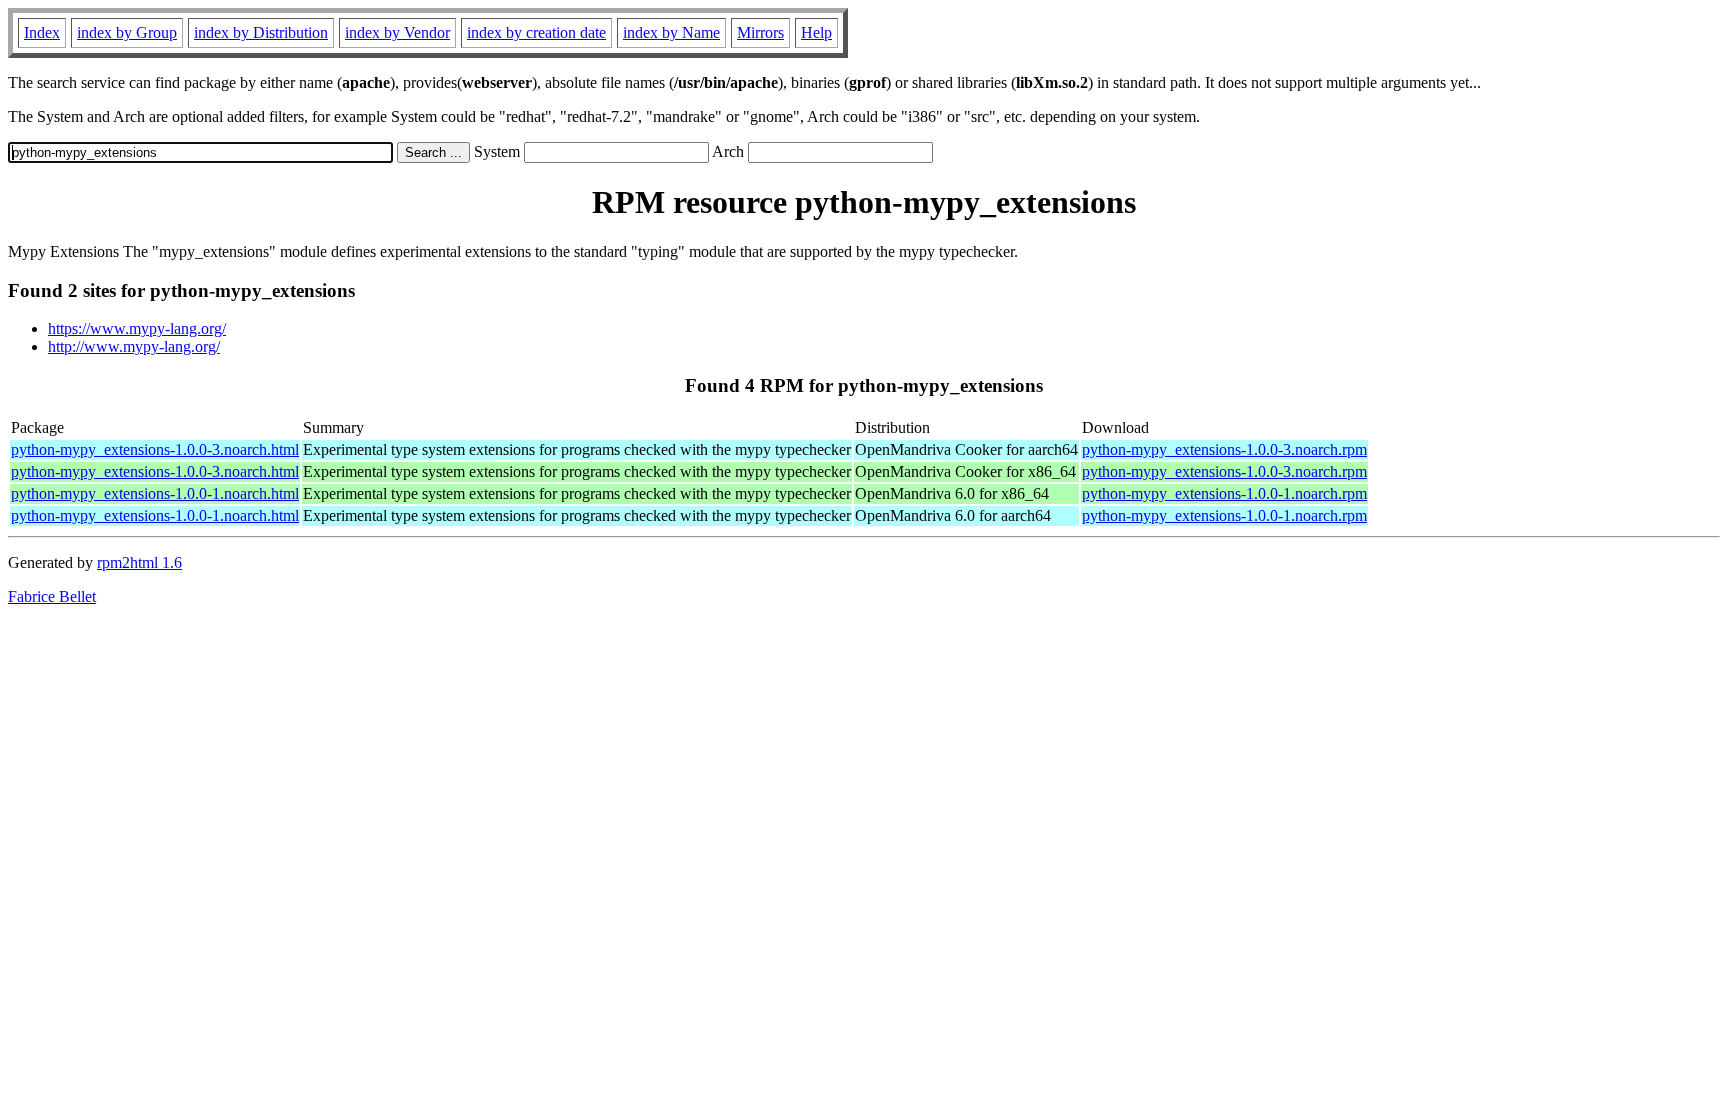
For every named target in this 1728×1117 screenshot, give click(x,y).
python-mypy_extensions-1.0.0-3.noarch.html (155, 449)
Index (42, 32)
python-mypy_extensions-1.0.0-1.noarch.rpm (1224, 493)
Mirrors (760, 32)
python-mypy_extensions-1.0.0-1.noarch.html (155, 493)
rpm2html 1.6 (139, 562)
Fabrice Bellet (52, 596)
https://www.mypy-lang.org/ (137, 328)
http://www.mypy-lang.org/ (134, 346)
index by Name (671, 32)
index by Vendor (397, 32)
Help (816, 32)
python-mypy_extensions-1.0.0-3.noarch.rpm (1224, 449)
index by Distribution (261, 32)
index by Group (127, 32)
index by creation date (536, 32)
